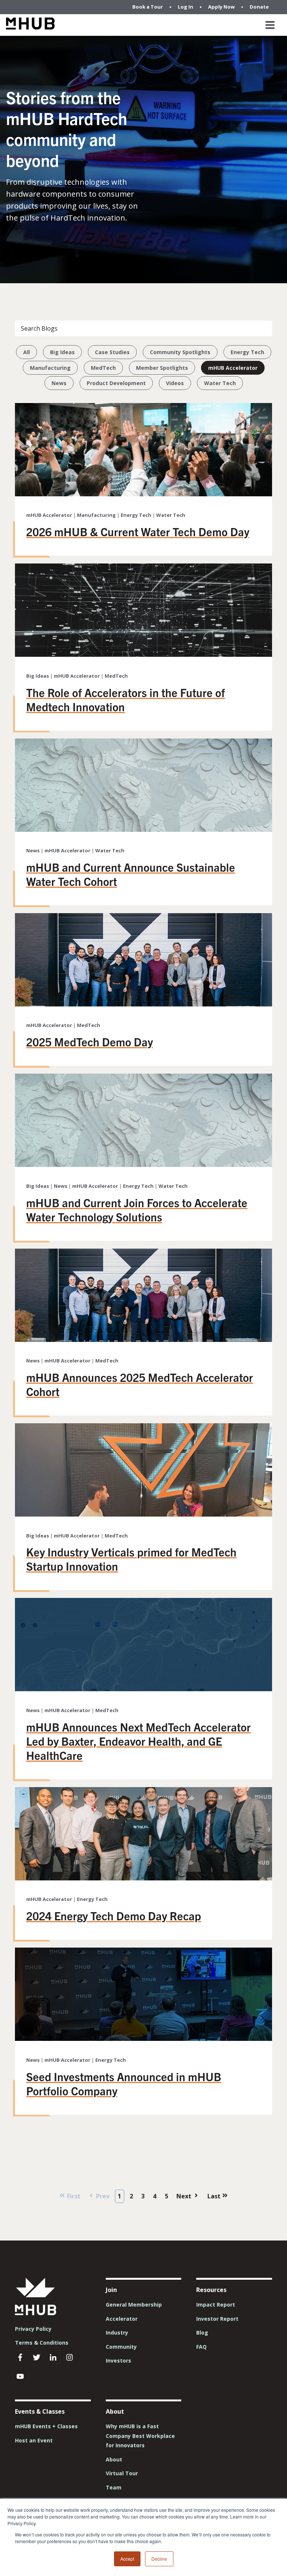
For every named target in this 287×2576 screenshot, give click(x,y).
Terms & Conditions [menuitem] (42, 2343)
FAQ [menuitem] (201, 2347)
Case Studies (112, 352)
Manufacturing (50, 368)
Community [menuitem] (121, 2347)
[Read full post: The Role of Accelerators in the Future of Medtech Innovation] (143, 655)
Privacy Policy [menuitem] (33, 2329)
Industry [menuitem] (117, 2333)
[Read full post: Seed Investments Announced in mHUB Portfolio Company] (143, 2039)
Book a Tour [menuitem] (148, 7)
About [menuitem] (114, 2459)
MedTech (103, 368)
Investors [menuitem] (118, 2360)
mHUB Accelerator (233, 368)
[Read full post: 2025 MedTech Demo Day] (143, 1004)
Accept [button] (127, 2559)
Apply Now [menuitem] (221, 7)
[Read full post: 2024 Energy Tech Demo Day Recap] (143, 1878)
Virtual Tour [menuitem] (122, 2473)
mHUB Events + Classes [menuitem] (46, 2426)
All (27, 352)
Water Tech (220, 383)
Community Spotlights (180, 352)
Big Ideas (62, 352)
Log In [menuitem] (186, 7)
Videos (175, 383)
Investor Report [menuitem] (217, 2319)
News (59, 383)
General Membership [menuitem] (134, 2305)
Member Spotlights (162, 368)
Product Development (116, 383)
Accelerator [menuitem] (122, 2319)
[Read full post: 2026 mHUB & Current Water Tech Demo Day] (143, 494)
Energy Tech (247, 352)
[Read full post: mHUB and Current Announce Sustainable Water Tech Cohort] (143, 830)
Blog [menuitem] (202, 2333)
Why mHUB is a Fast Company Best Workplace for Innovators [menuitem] (140, 2436)
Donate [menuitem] (259, 7)
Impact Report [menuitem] (216, 2305)
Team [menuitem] (114, 2487)
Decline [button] (159, 2559)
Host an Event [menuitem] (34, 2440)
